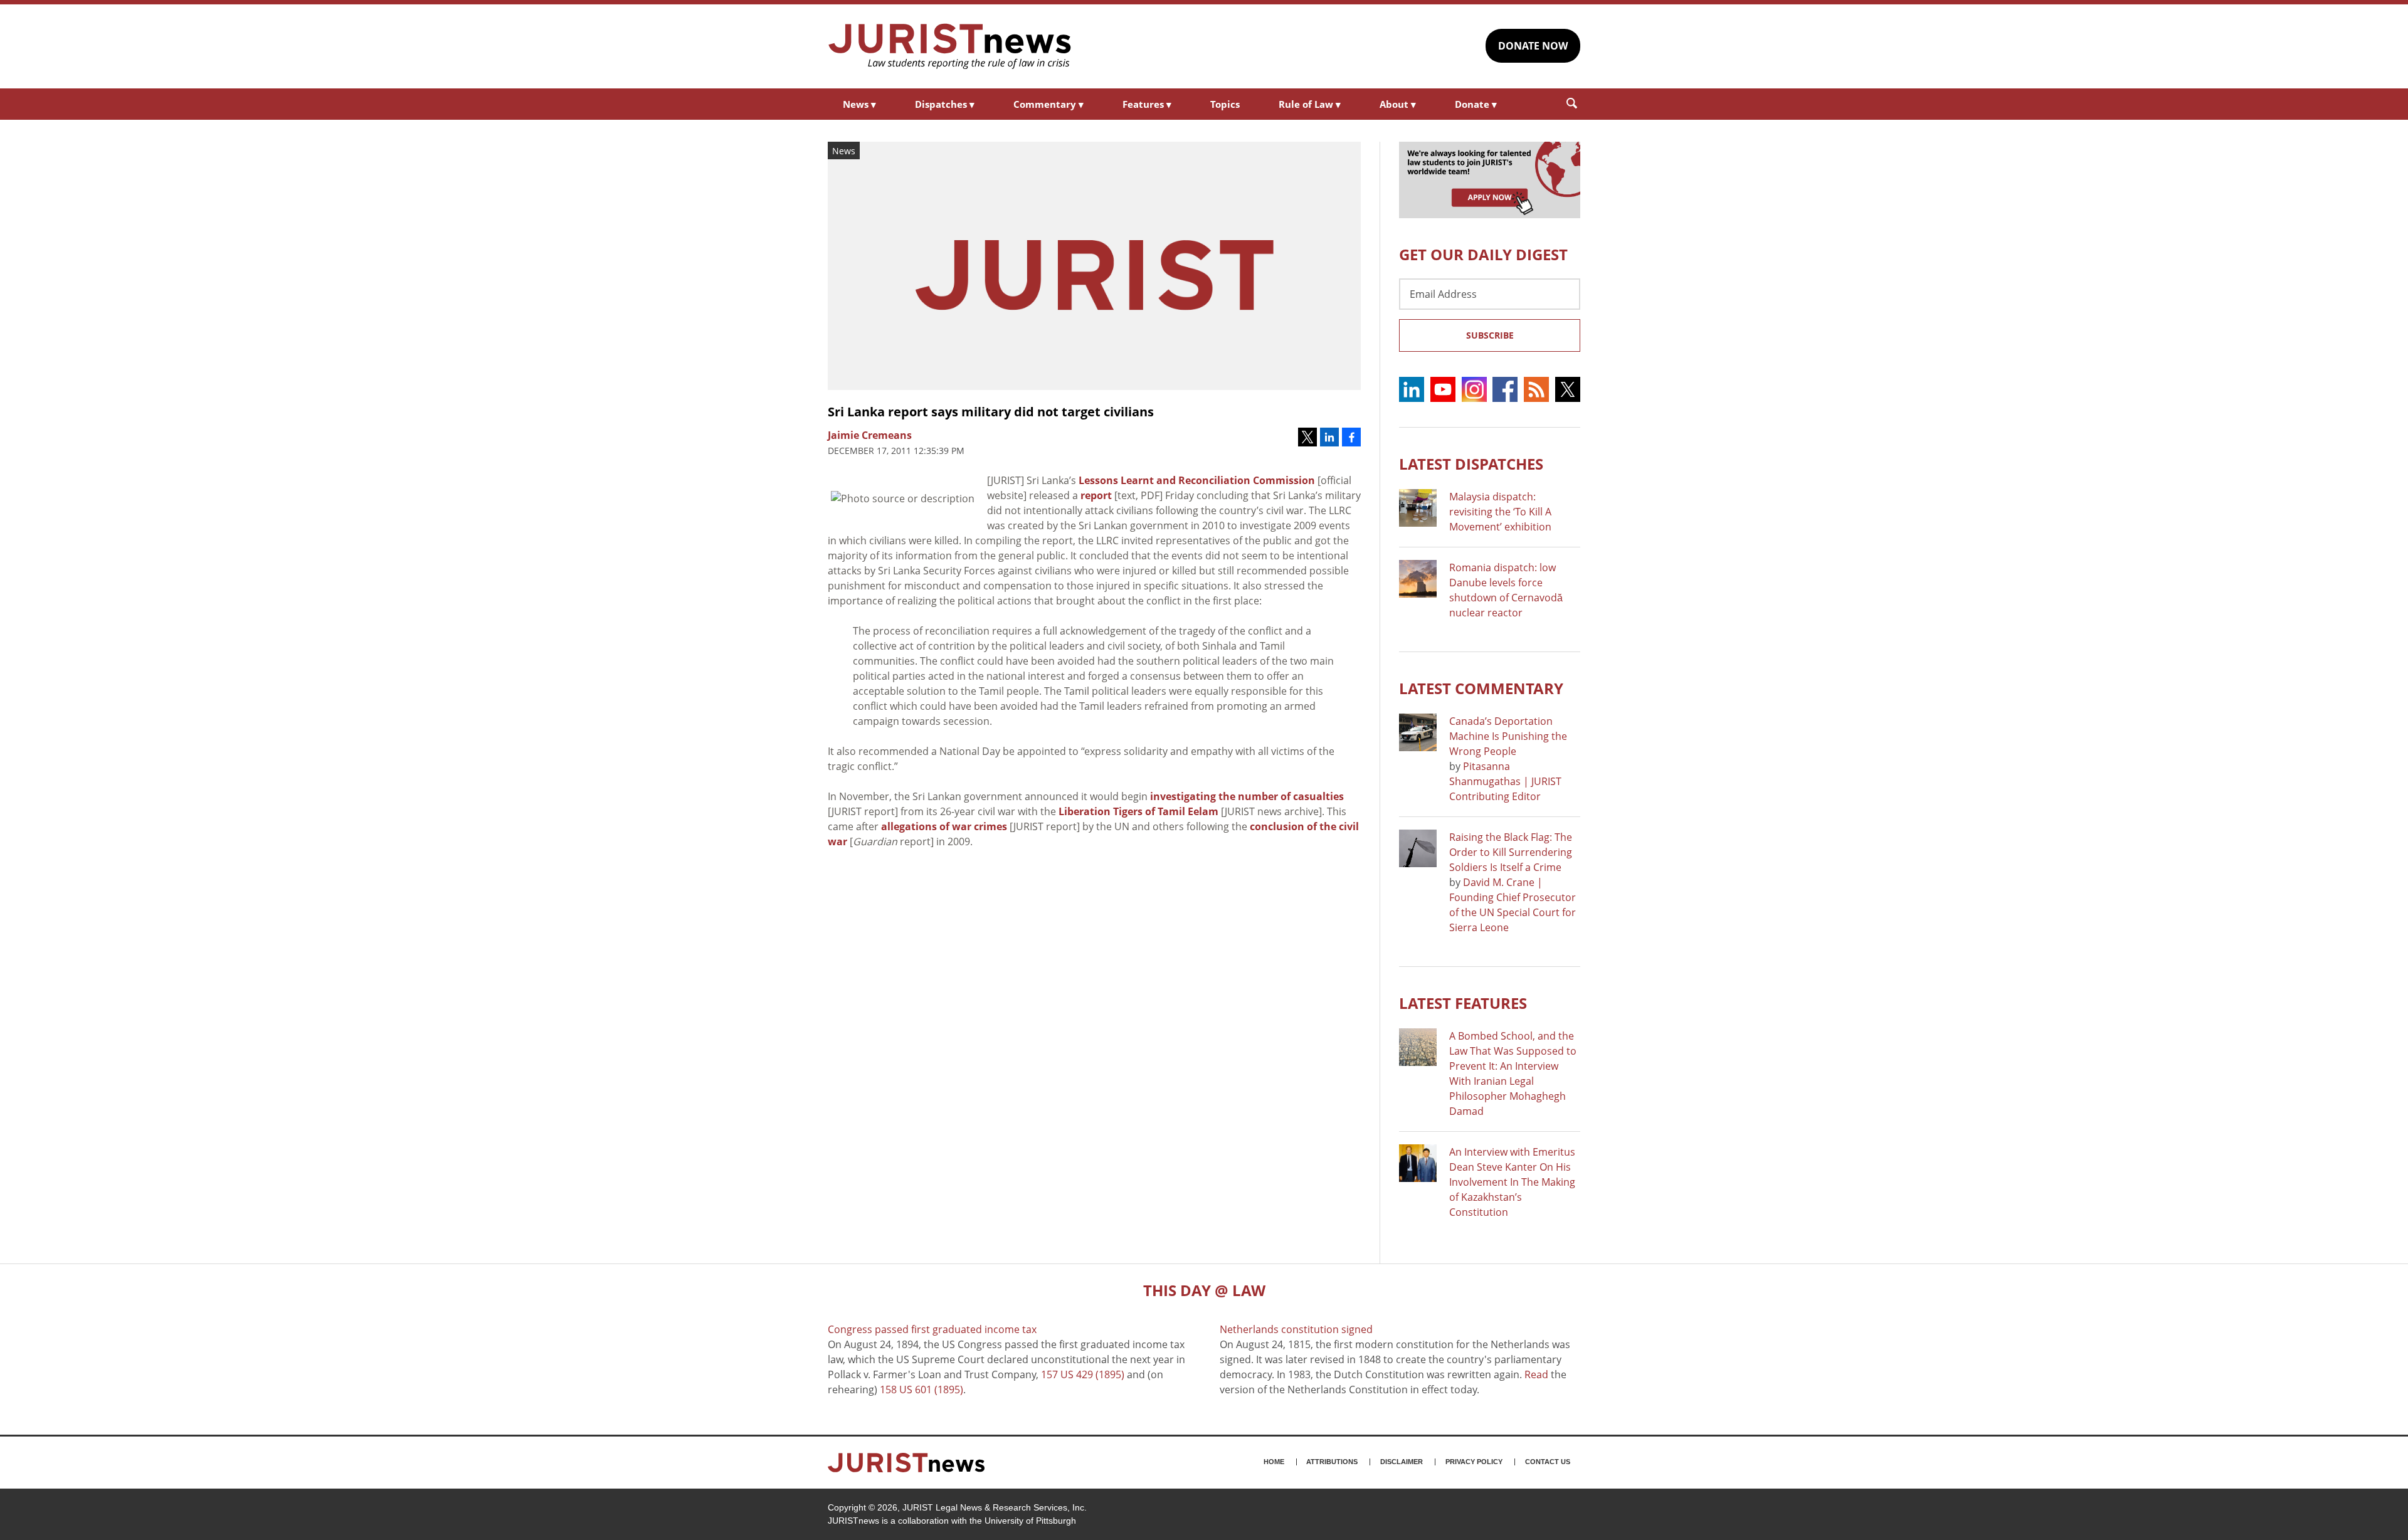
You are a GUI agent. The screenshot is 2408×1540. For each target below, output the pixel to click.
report (1096, 495)
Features (1147, 104)
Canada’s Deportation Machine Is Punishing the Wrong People (1508, 736)
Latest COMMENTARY (1481, 688)
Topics (1225, 104)
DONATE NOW (1533, 46)
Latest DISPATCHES (1471, 464)
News (859, 104)
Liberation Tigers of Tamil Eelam (1138, 811)
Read (1536, 1374)
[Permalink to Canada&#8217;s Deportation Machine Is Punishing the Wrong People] (1418, 732)
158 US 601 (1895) (921, 1390)
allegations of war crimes (944, 826)
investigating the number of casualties (1247, 796)
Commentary (1048, 104)
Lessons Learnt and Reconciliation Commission (1197, 480)
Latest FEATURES (1463, 1003)
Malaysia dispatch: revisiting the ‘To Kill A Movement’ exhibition (1500, 512)
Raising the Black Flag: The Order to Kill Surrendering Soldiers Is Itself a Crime (1511, 852)
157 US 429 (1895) (1083, 1374)
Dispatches (945, 104)
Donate (1476, 104)
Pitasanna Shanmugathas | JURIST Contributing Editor (1505, 781)
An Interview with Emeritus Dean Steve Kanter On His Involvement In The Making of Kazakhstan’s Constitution (1512, 1182)
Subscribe (1490, 335)
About (1398, 104)
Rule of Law (1310, 104)
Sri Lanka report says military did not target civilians (991, 412)
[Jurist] (950, 46)
